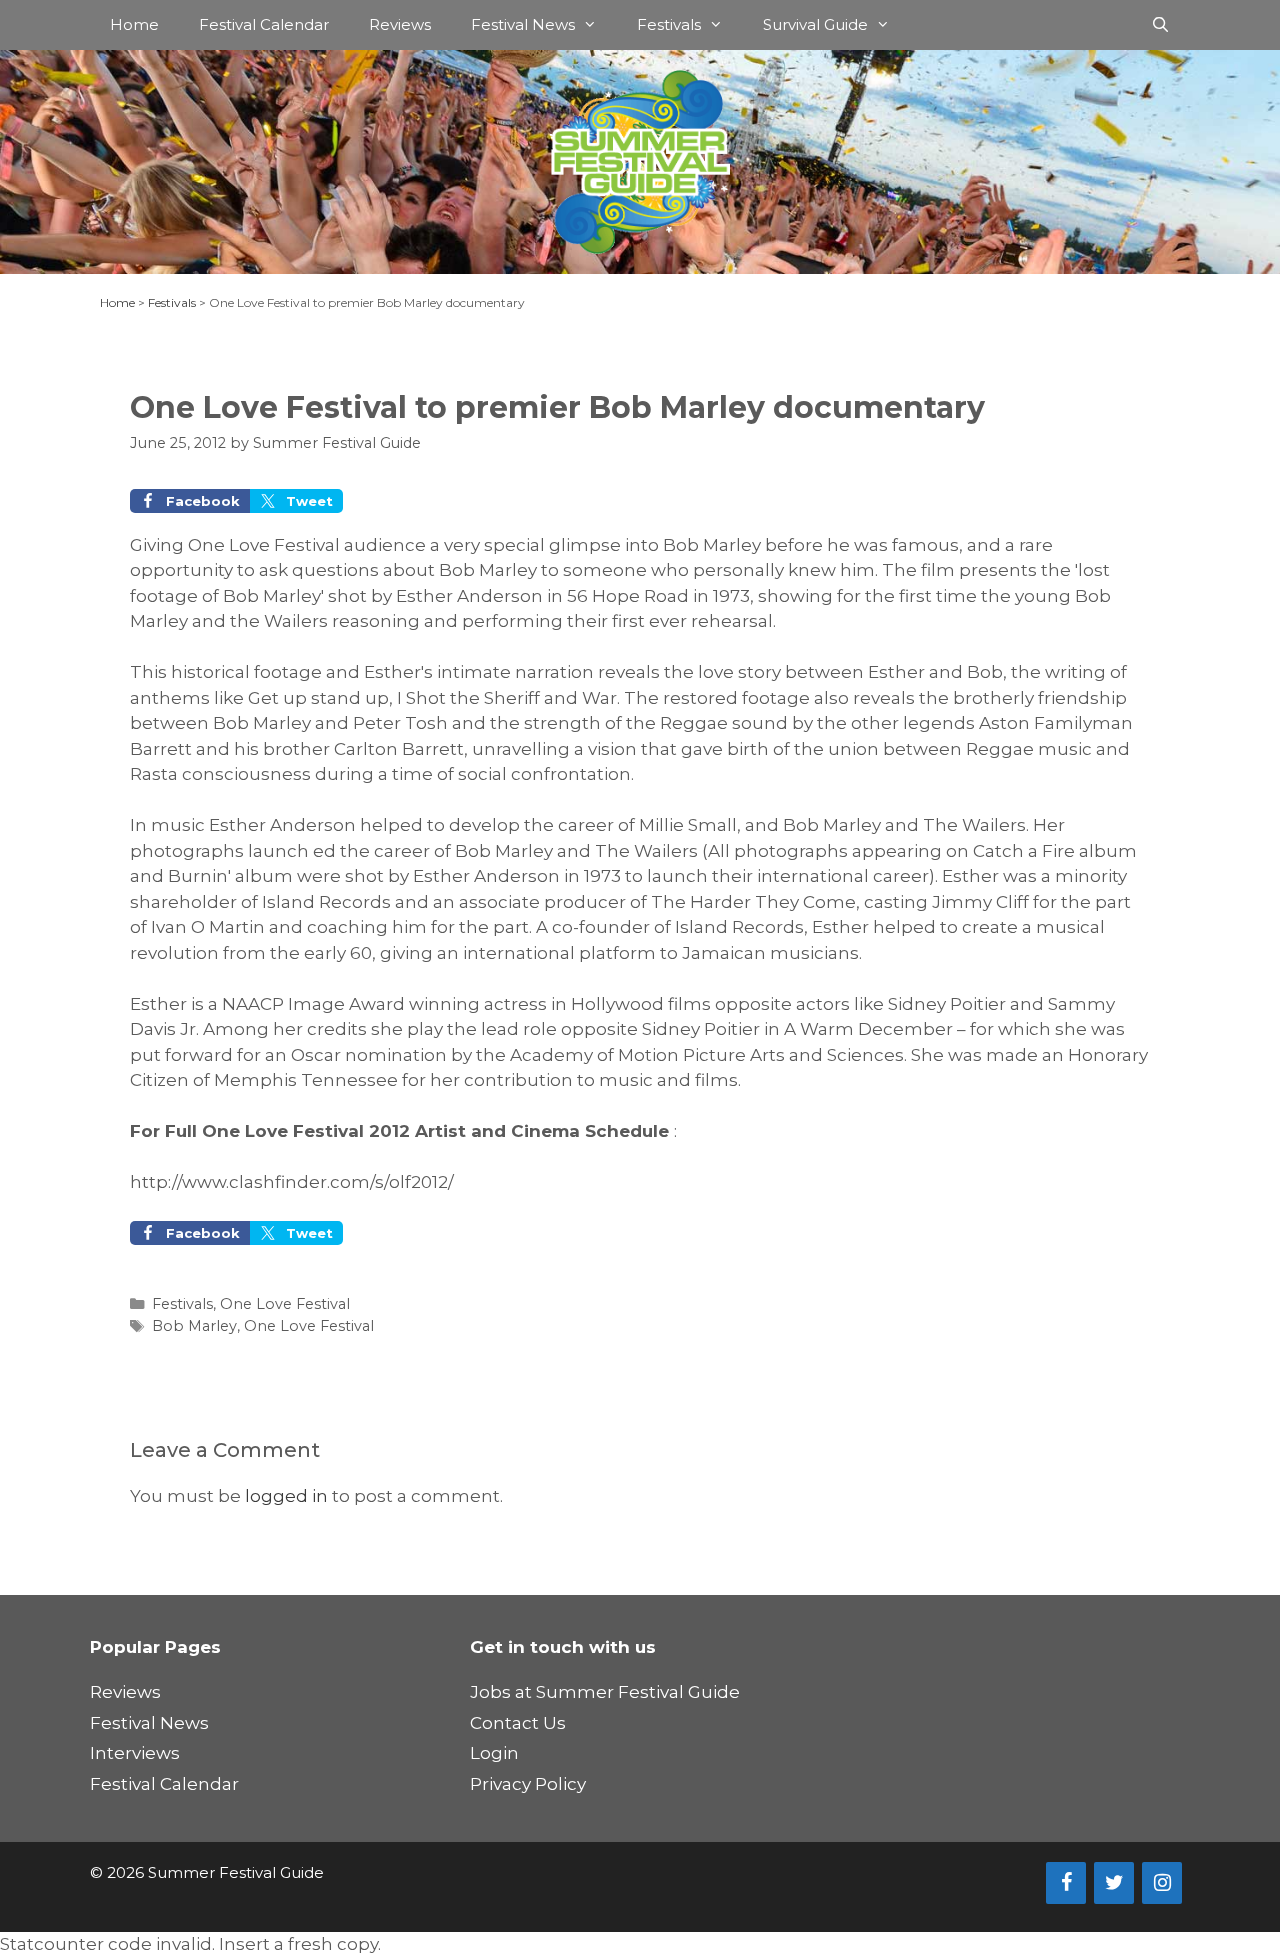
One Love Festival (285, 1304)
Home (134, 24)
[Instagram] (1162, 1883)
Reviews (400, 24)
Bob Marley (194, 1326)
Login (494, 1753)
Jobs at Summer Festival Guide (605, 1692)
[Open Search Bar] (1160, 25)
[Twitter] (1114, 1883)
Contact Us (518, 1723)
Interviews (135, 1753)
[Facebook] (1066, 1883)
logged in (286, 1496)
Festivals (669, 24)
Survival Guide (815, 24)
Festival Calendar (264, 24)
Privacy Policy (528, 1784)
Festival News (523, 24)
